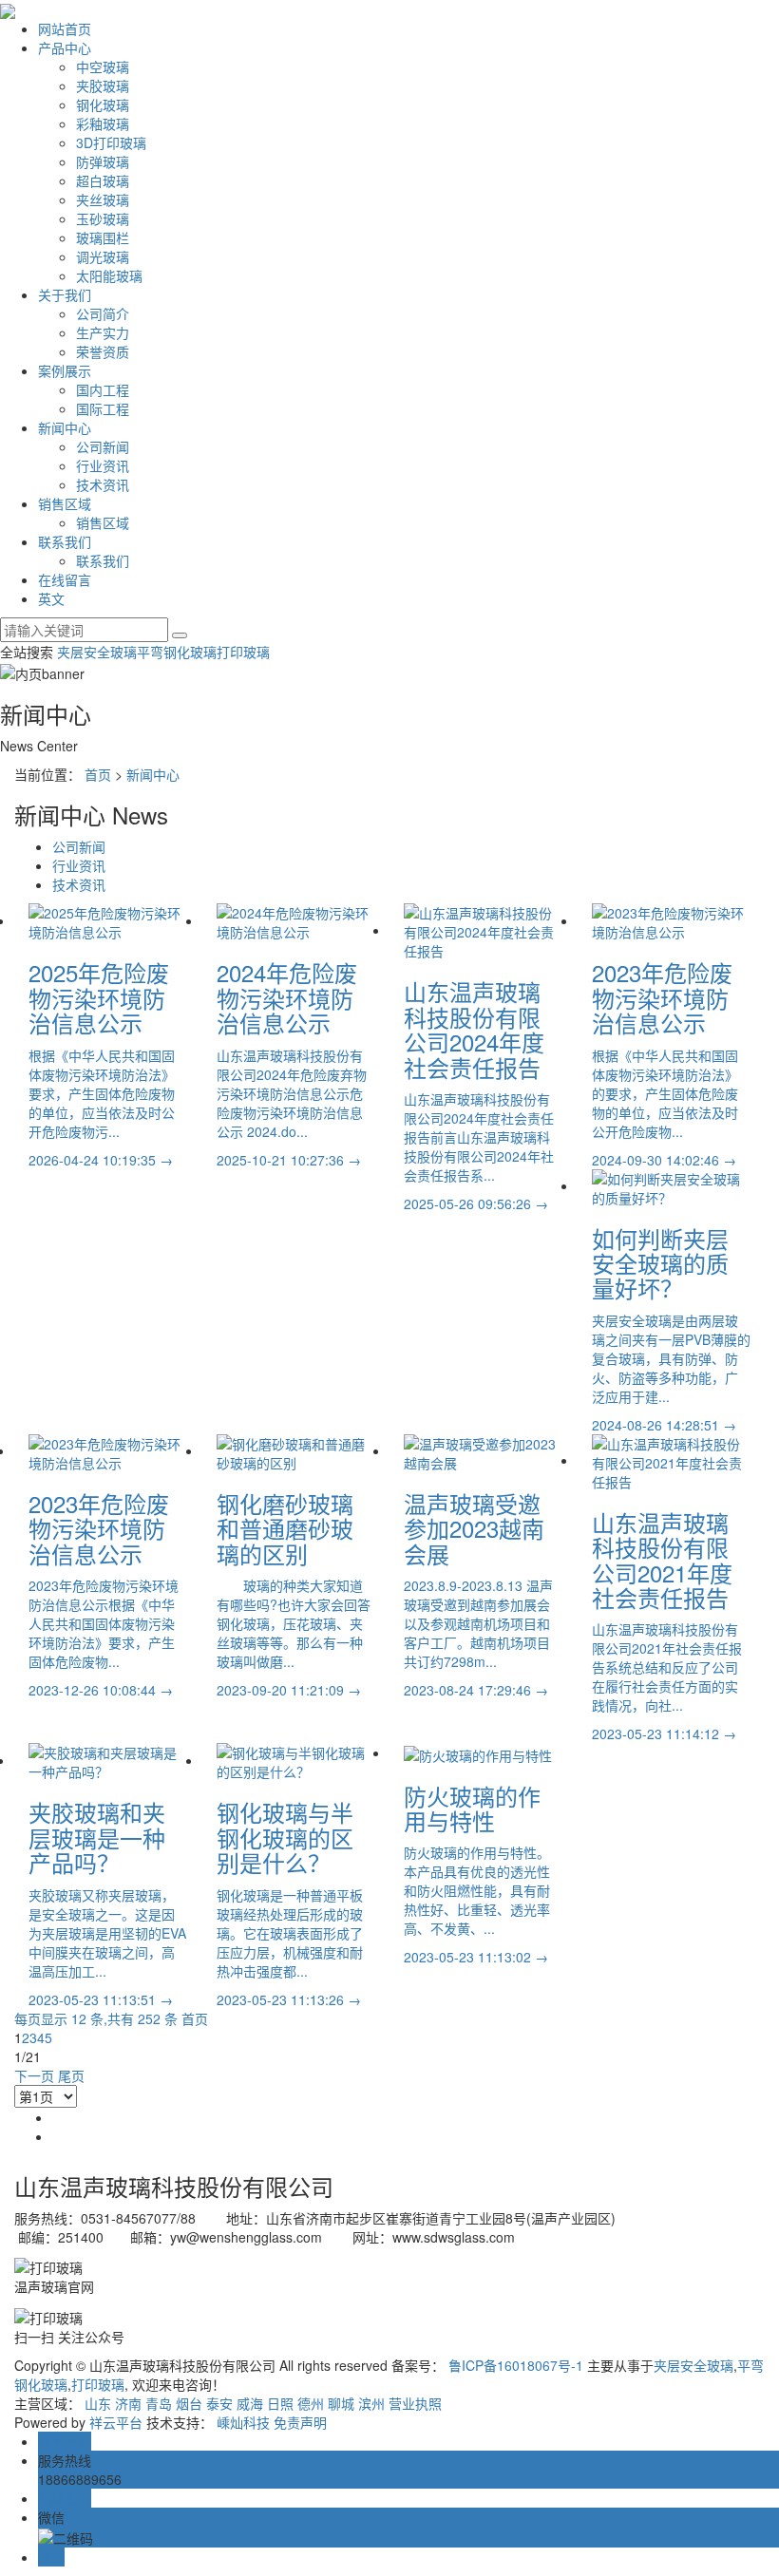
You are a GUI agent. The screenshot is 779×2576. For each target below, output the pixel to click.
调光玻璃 (103, 256)
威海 (250, 2403)
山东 (98, 2403)
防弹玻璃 (103, 161)
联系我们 (65, 541)
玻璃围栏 (103, 237)
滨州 (371, 2403)
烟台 (189, 2403)
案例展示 (65, 370)
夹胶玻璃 (103, 85)
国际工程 (103, 408)
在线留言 (65, 579)
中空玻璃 (103, 66)
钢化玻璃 (103, 104)
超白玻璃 (103, 180)
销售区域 (65, 503)
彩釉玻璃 (103, 123)
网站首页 (65, 28)
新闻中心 (65, 427)
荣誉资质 (103, 351)
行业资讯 (103, 465)
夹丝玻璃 (103, 199)
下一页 (34, 2075)
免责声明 (300, 2422)
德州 (311, 2403)
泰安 (219, 2403)
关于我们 (65, 294)
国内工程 (103, 389)
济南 (128, 2403)
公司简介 (103, 313)
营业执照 (415, 2403)
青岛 (159, 2403)
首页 (98, 774)
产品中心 (65, 47)
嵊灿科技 (243, 2422)
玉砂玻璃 (103, 218)
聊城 (341, 2403)
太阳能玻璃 (109, 275)
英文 (51, 598)
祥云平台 (116, 2422)
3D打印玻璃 (111, 142)
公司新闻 (103, 446)
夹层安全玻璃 (97, 652)
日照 (280, 2403)
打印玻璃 (243, 652)
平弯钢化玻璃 (177, 652)
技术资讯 (103, 484)
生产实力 (103, 332)
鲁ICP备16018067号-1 (516, 2365)
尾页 (71, 2075)
